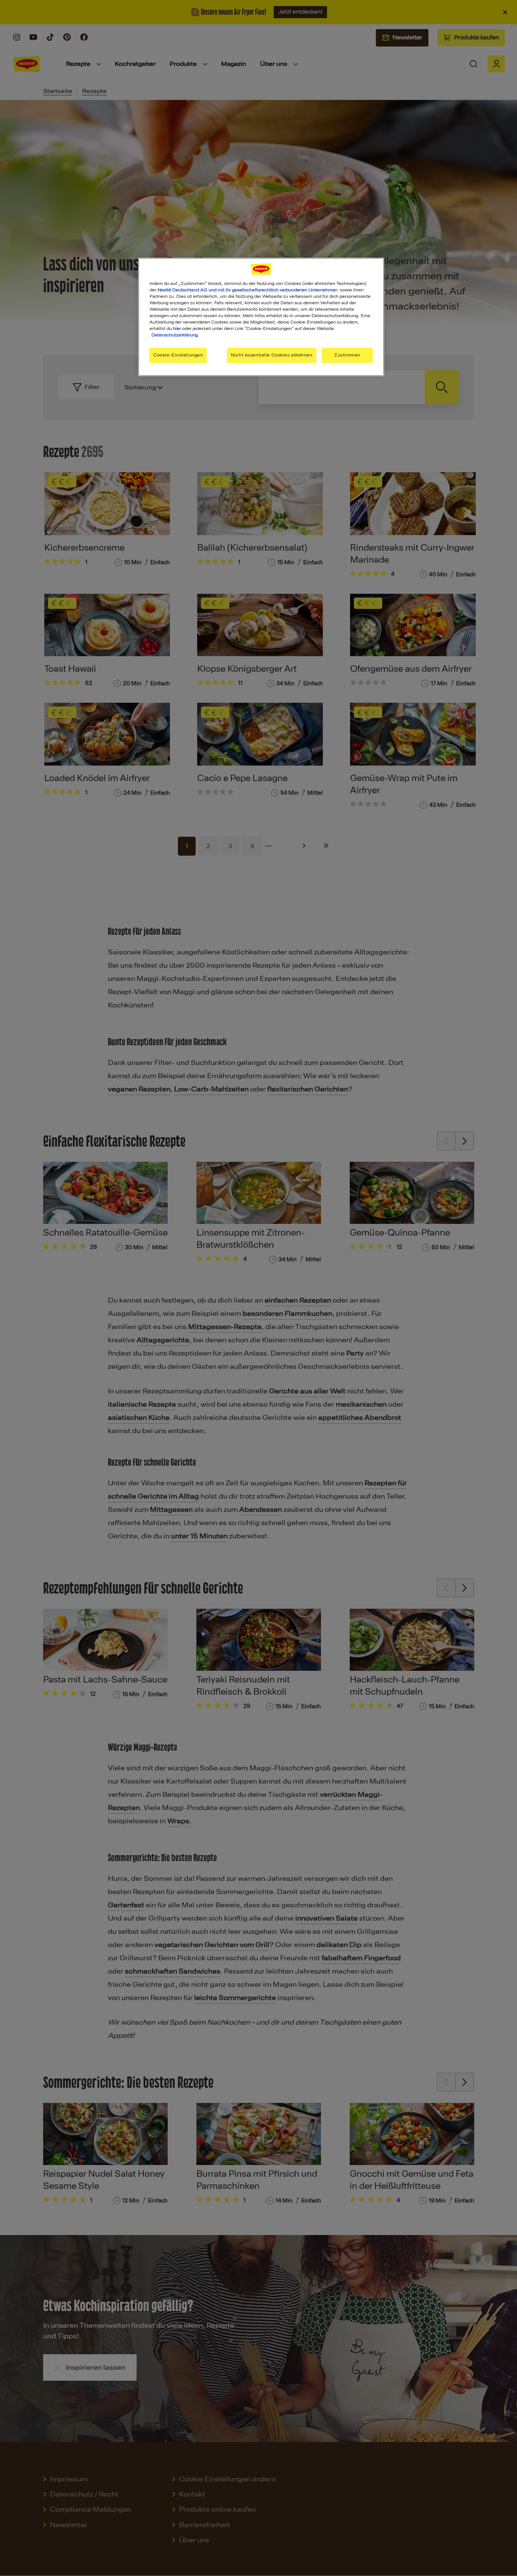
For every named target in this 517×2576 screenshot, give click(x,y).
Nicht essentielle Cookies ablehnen (272, 355)
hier (177, 328)
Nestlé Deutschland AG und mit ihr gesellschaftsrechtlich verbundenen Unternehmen (248, 290)
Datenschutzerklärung (175, 335)
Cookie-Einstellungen (178, 355)
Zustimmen (347, 355)
